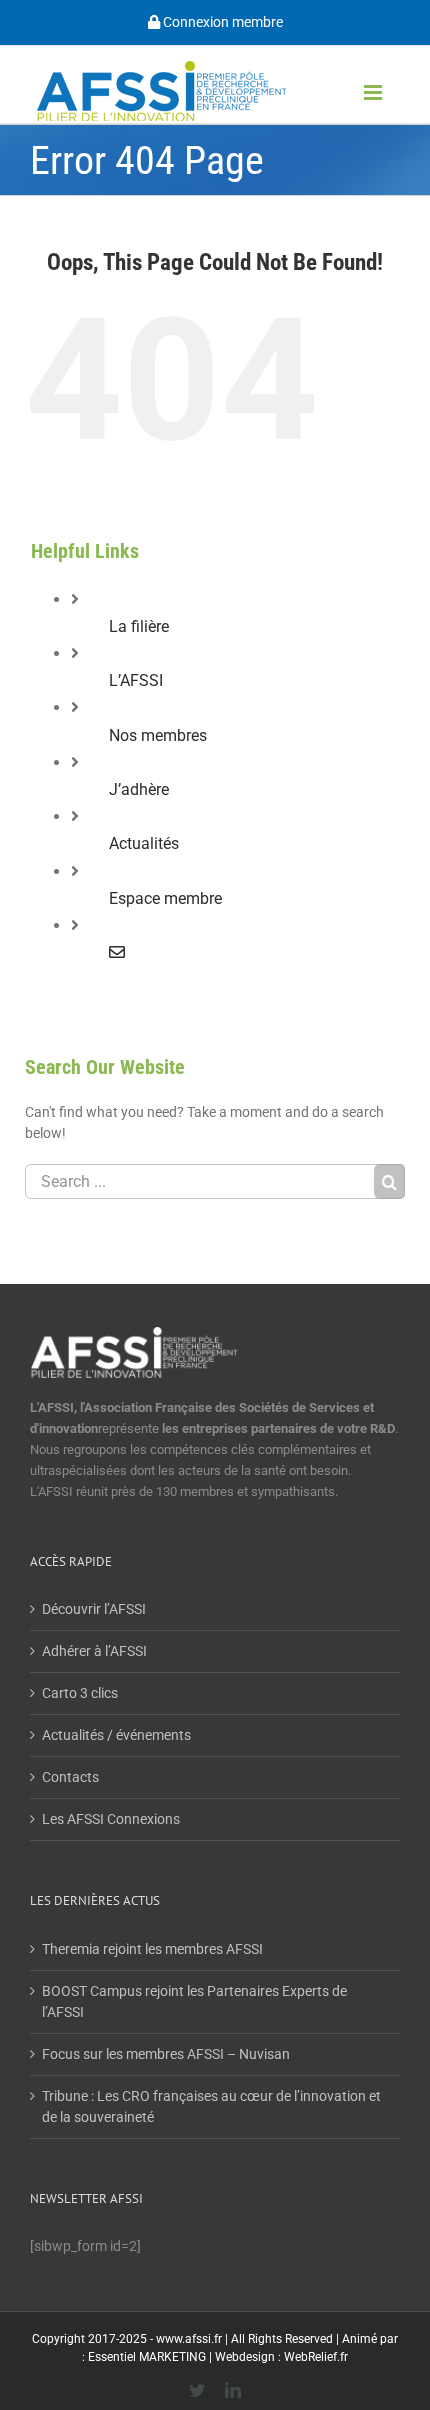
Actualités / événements (116, 1735)
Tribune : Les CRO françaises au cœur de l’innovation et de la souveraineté (211, 2106)
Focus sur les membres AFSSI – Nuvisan (166, 2054)
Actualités (144, 843)
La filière (139, 626)
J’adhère (139, 789)
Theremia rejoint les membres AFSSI (152, 1949)
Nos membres (158, 735)
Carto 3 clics (80, 1693)
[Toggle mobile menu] (374, 92)
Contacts (70, 1777)
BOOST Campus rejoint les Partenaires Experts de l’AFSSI (194, 2001)
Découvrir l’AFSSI (94, 1609)
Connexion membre (221, 22)
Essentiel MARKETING (147, 2357)
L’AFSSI (136, 680)
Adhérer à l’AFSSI (94, 1651)
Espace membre (165, 898)
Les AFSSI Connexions (111, 1819)
